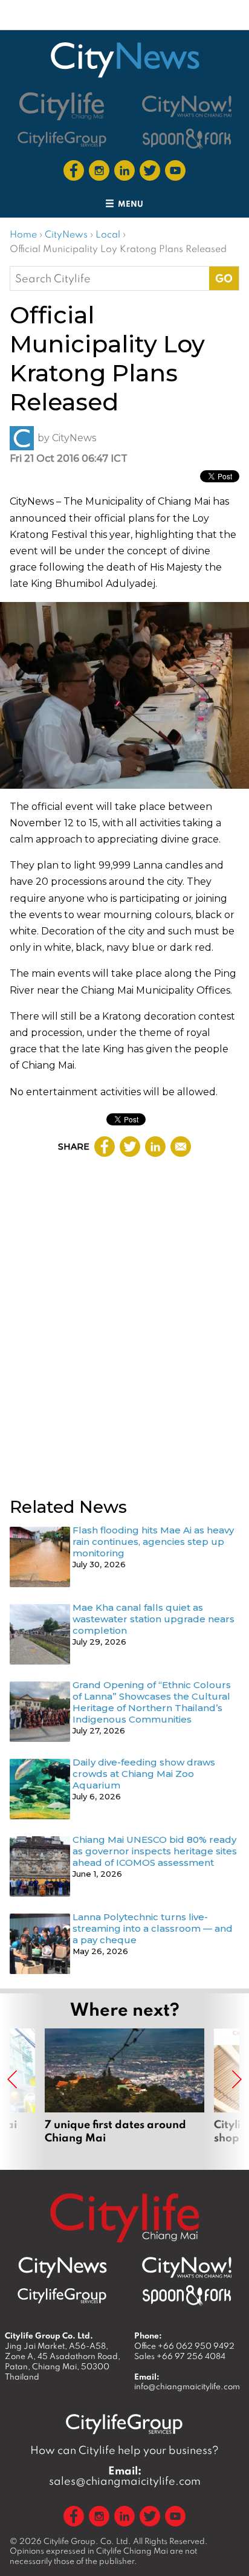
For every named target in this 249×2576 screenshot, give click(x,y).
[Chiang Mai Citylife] (62, 106)
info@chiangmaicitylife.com (187, 2386)
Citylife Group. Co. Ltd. (87, 2541)
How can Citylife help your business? (124, 2450)
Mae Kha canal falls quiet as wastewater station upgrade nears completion (154, 1619)
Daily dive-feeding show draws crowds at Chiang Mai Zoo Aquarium (144, 1774)
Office (184, 2346)
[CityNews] (124, 60)
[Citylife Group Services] (62, 139)
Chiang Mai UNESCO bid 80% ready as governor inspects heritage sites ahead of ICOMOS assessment (155, 1851)
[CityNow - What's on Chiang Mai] (187, 2268)
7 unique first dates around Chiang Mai (124, 2093)
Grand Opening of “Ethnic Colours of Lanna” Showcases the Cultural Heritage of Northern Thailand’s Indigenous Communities (152, 1702)
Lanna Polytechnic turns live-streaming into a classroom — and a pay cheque (153, 1928)
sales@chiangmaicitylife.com (125, 2476)
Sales (180, 2356)
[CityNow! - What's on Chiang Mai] (187, 106)
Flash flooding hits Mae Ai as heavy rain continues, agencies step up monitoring (153, 1542)
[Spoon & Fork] (187, 139)
